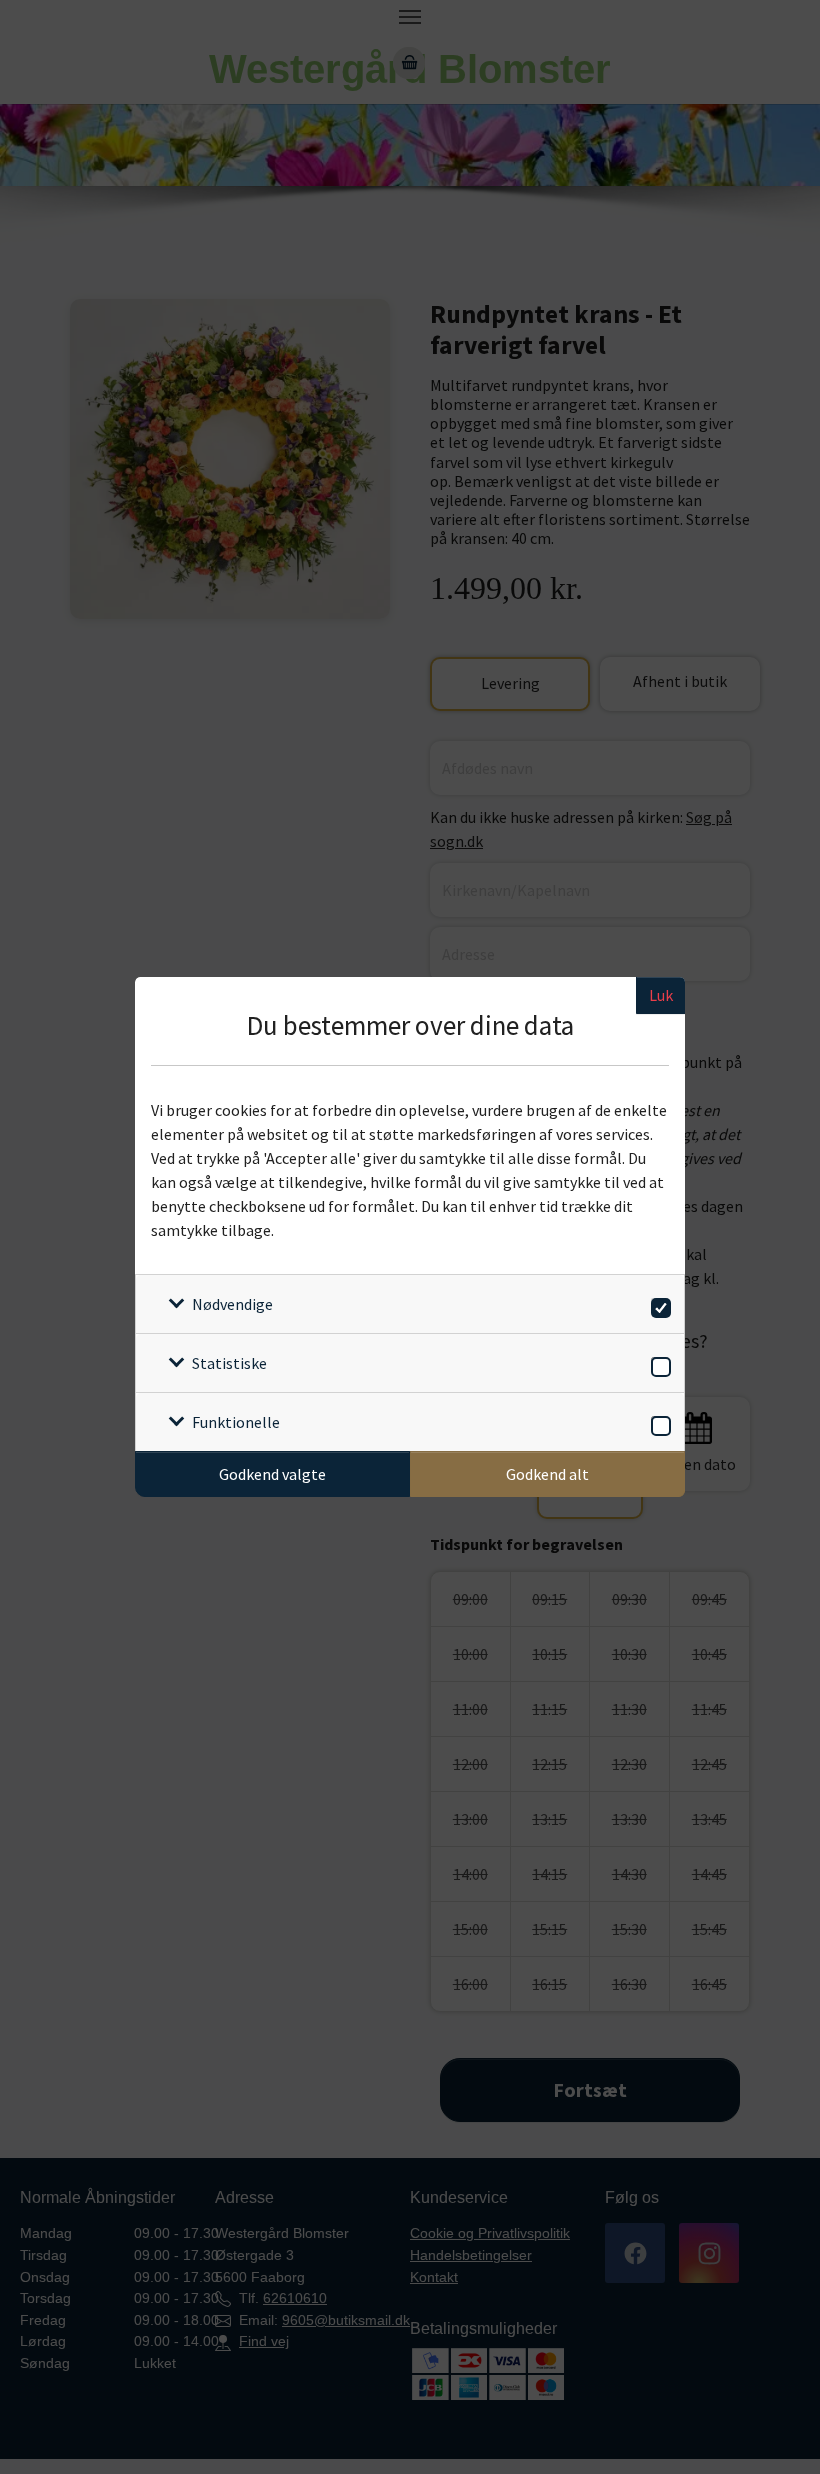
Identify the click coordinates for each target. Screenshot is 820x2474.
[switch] (657, 1304)
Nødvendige (232, 1304)
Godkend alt (547, 1474)
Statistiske (229, 1363)
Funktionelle (236, 1422)
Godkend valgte (272, 1474)
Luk (661, 995)
